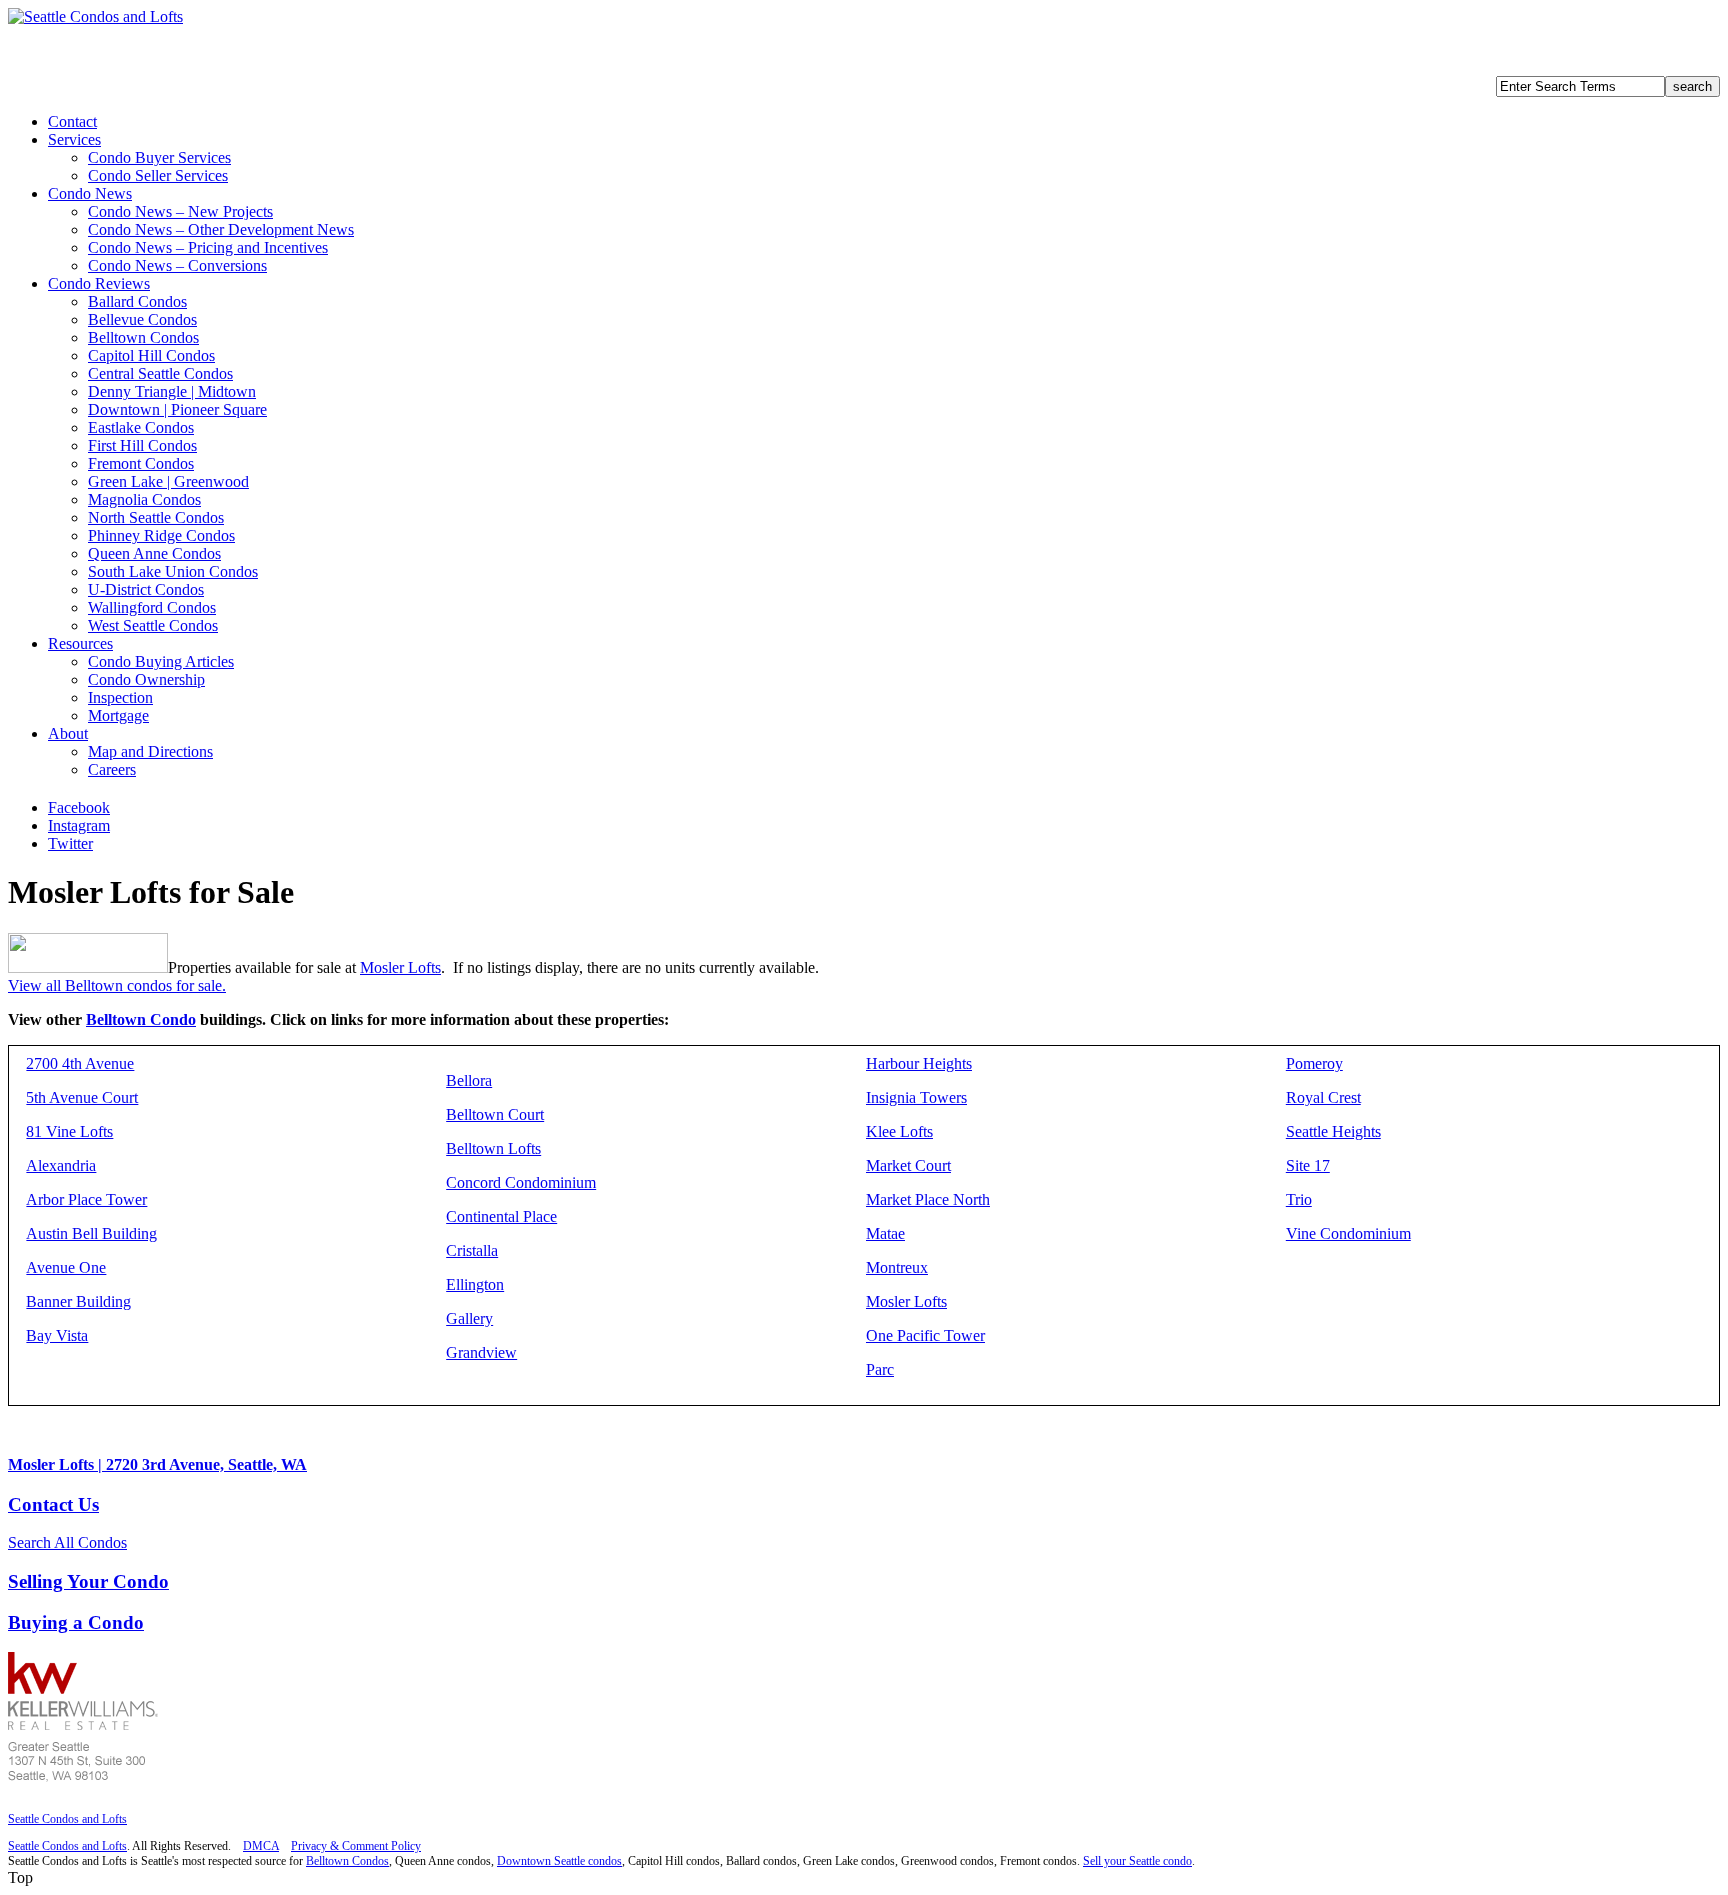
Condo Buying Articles (161, 661)
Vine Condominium (1348, 1233)
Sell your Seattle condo (1137, 1861)
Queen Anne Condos (154, 553)
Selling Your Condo (88, 1581)
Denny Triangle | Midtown (172, 391)
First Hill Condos (142, 445)
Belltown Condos (143, 337)
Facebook (79, 807)
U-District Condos (146, 589)
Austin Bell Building (91, 1233)
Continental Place (501, 1216)
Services (74, 139)
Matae (885, 1233)
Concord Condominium (521, 1182)
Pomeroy (1314, 1063)
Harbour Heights (919, 1063)
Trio (1299, 1199)
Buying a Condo (76, 1622)
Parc (880, 1369)
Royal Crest (1323, 1097)
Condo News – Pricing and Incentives (208, 247)
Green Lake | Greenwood (168, 481)
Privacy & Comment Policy (356, 1846)
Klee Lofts (899, 1131)
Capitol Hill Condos (151, 355)
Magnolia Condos (144, 499)
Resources (80, 643)
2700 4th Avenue (80, 1063)
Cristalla (472, 1250)
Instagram (79, 825)
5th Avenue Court (82, 1097)
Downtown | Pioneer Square (177, 409)
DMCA (261, 1846)
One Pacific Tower (925, 1335)
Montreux (897, 1267)
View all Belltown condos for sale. (117, 985)
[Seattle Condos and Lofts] (95, 16)
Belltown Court (495, 1114)
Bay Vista (57, 1335)
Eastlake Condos (141, 427)
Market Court (908, 1165)
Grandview (481, 1352)
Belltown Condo (141, 1019)
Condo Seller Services (158, 175)
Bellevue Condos (142, 319)
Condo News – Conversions (177, 265)
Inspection (120, 697)
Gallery (469, 1318)
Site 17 (1308, 1165)
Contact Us (53, 1504)
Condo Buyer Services (159, 157)
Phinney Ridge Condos (161, 535)
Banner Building (78, 1301)
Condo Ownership (146, 679)
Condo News (90, 193)
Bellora (469, 1080)
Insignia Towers (916, 1097)
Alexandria (61, 1165)
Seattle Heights (1333, 1131)
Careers (112, 769)
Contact (72, 121)
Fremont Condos (141, 463)
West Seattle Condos (153, 625)
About (68, 733)
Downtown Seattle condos (559, 1861)
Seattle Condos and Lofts (67, 1819)
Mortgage (118, 715)
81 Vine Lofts (69, 1131)
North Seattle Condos (156, 517)
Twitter (70, 843)
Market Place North (928, 1199)
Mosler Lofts (400, 967)
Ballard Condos (137, 301)
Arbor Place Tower (86, 1199)
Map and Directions (150, 751)
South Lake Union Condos (173, 571)
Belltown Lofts (493, 1148)
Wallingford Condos (152, 607)
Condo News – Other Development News (221, 229)
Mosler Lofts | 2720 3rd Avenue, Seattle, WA (157, 1464)
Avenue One (66, 1267)
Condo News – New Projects (180, 211)
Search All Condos (67, 1542)
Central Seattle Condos (160, 373)
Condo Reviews (99, 283)
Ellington (475, 1284)
